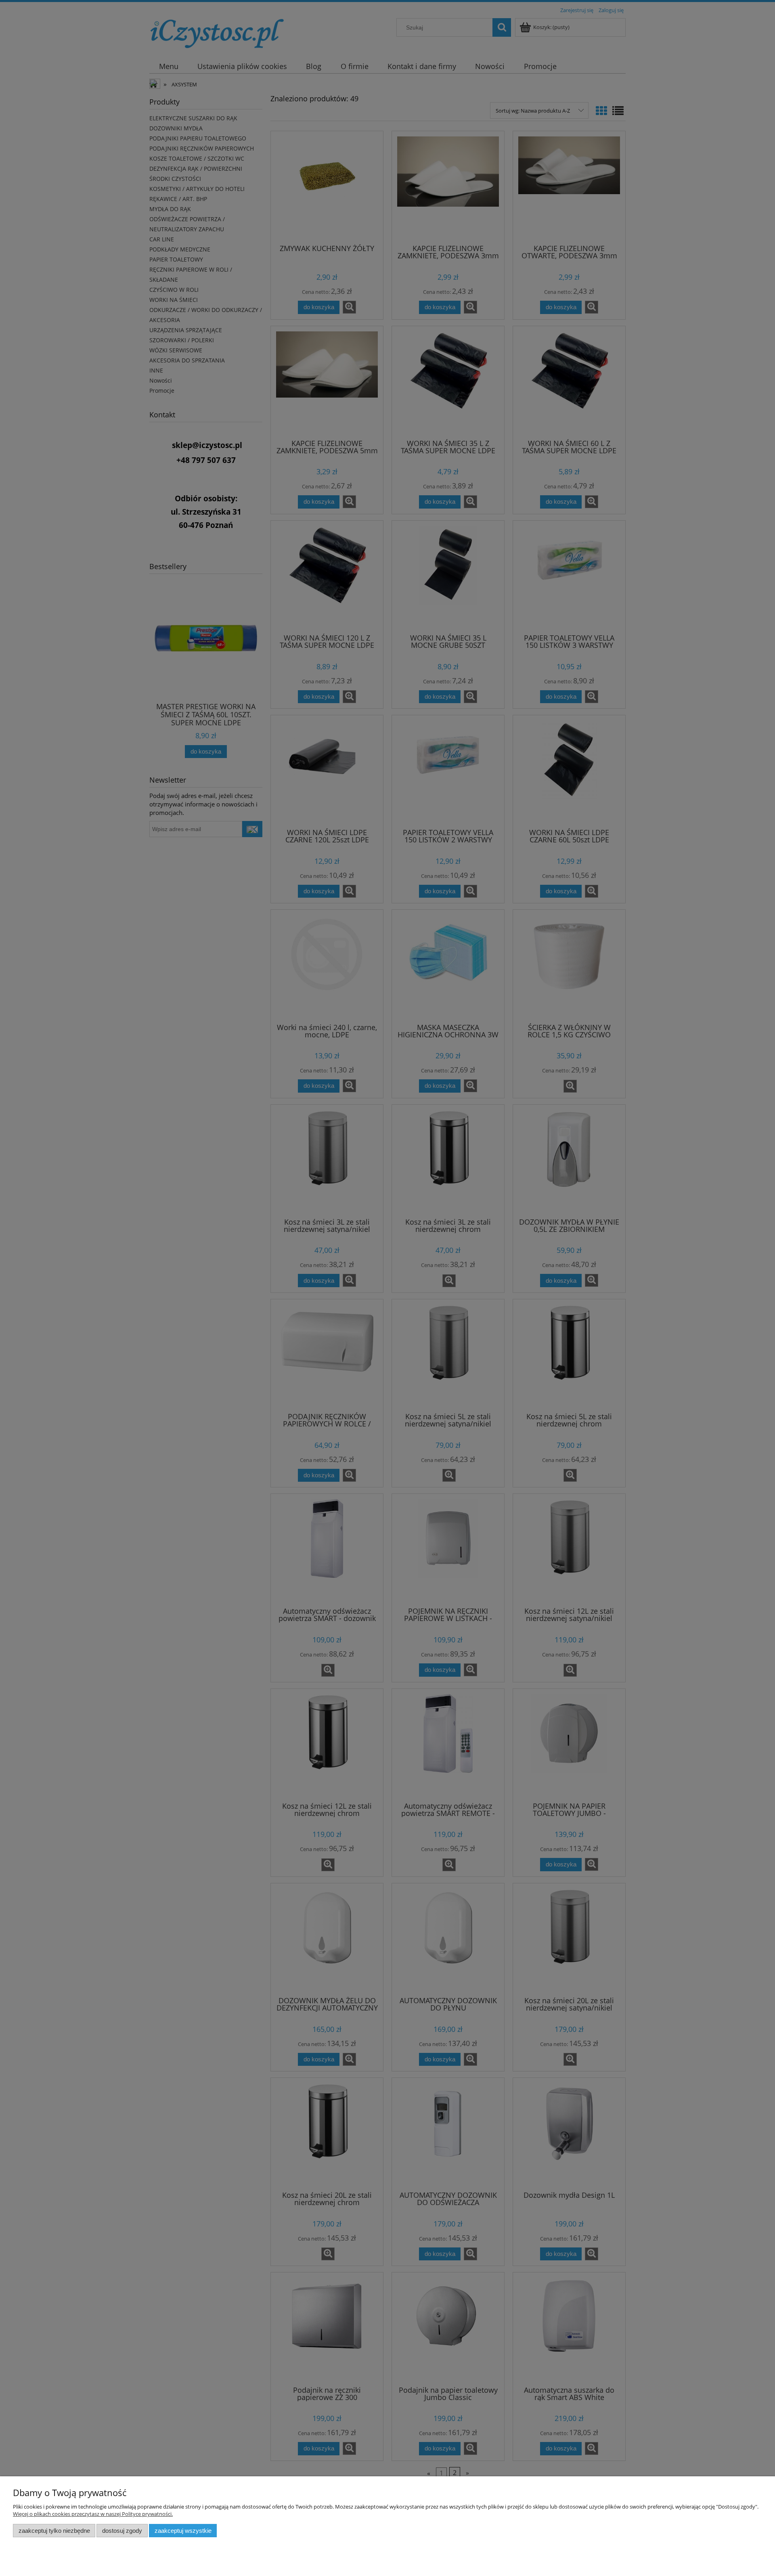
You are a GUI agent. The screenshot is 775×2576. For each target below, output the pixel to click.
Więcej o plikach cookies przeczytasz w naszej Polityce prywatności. (93, 2514)
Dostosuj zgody (122, 2531)
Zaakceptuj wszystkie (183, 2531)
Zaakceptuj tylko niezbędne (54, 2531)
